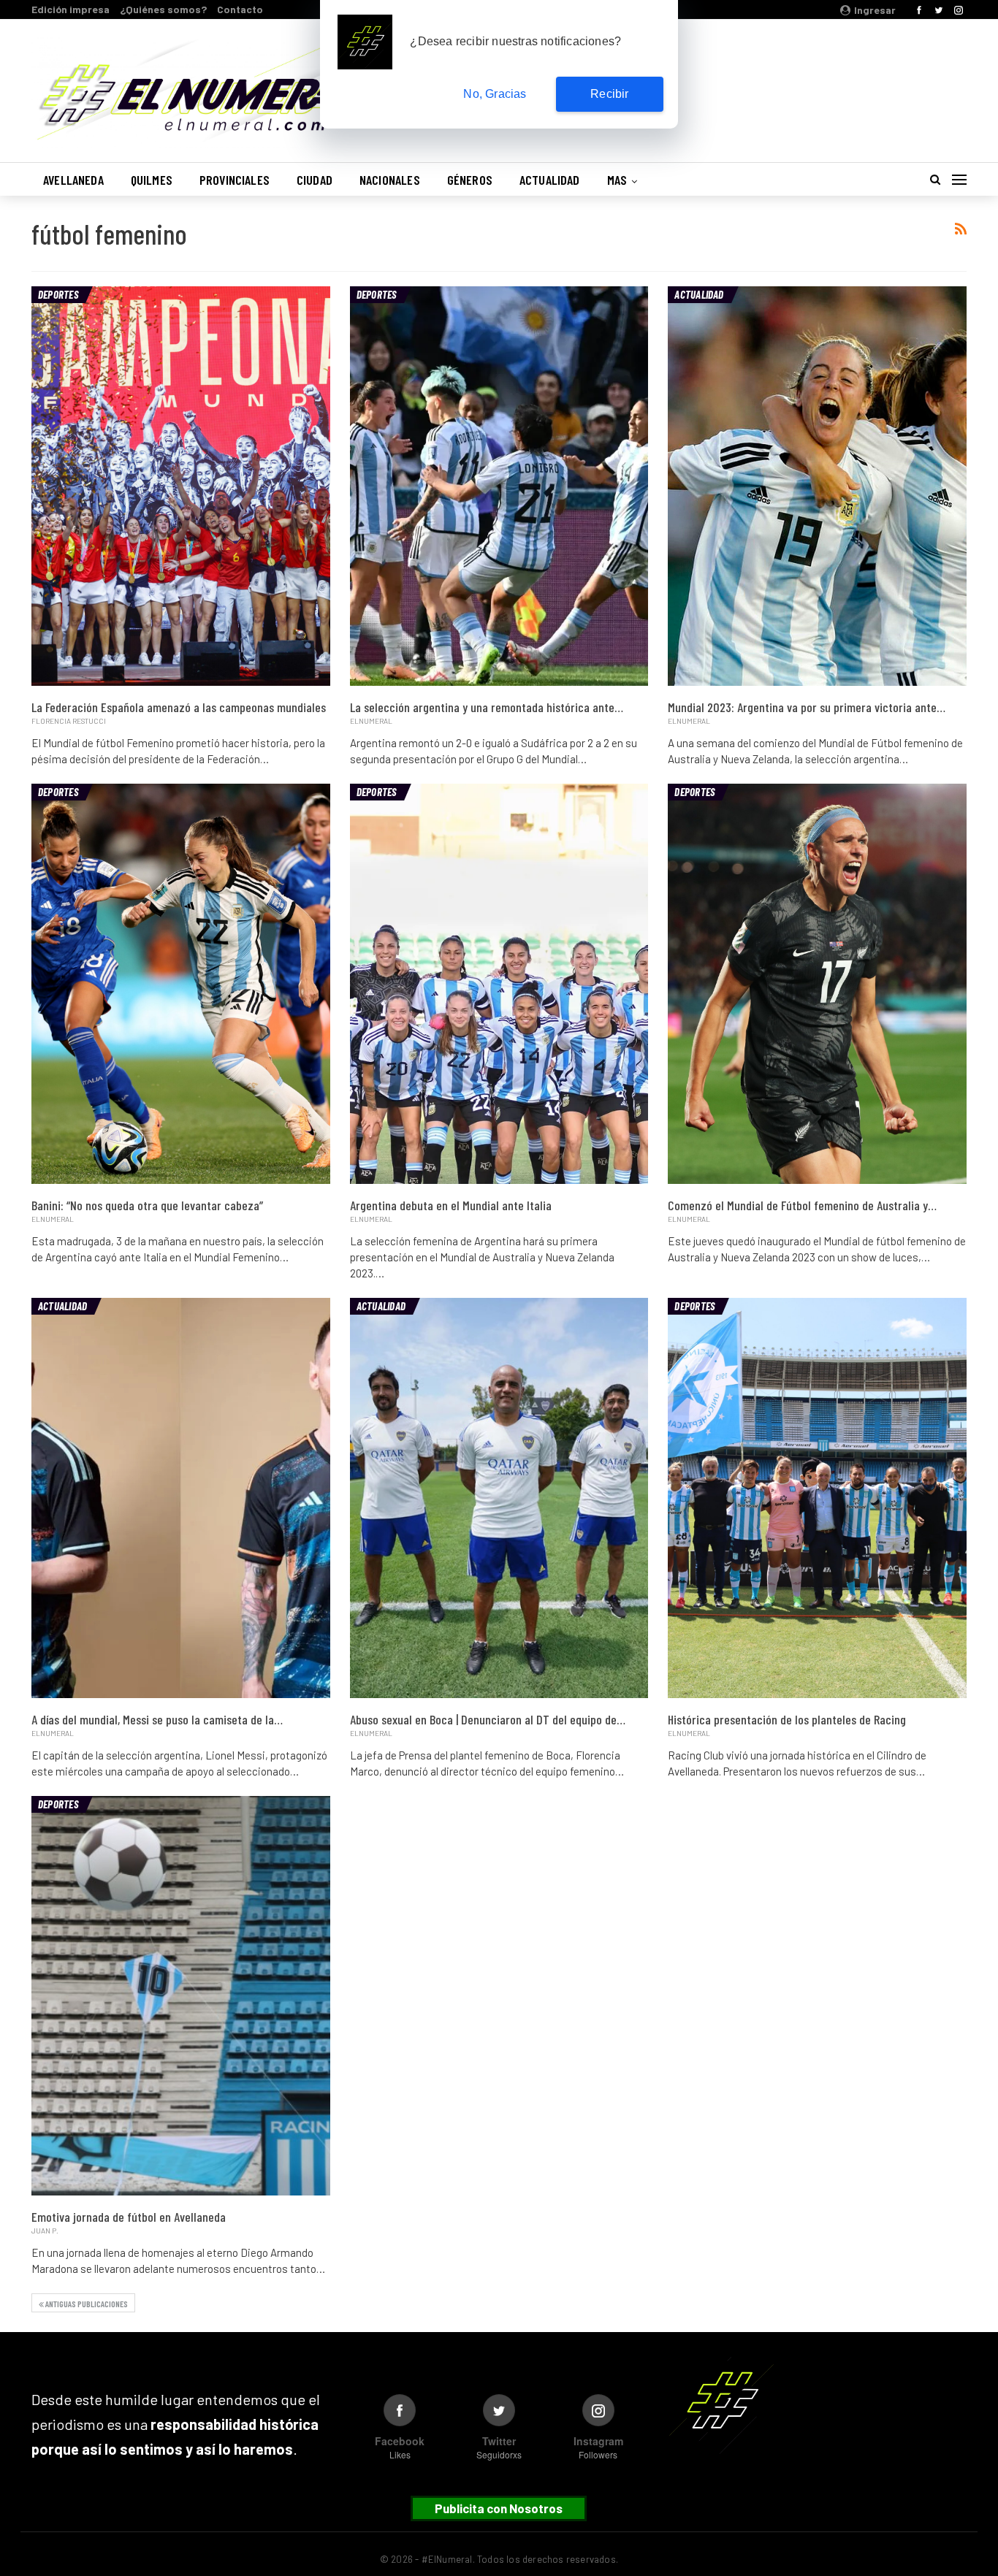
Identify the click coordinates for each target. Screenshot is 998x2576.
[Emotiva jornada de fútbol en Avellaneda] (181, 1996)
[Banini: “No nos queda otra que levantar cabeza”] (181, 984)
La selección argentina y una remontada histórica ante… (487, 707)
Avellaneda (73, 180)
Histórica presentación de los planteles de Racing (787, 1719)
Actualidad (550, 180)
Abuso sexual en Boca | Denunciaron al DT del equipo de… (488, 1719)
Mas (617, 180)
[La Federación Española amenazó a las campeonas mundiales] (181, 486)
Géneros (470, 180)
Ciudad (315, 180)
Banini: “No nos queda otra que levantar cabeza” (147, 1205)
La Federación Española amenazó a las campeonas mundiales (179, 707)
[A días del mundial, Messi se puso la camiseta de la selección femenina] (181, 1498)
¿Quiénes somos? (163, 9)
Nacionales (390, 180)
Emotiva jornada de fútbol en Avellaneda (129, 2217)
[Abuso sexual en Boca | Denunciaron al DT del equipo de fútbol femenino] (499, 1498)
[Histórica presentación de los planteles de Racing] (817, 1498)
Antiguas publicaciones (86, 2304)
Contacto (240, 9)
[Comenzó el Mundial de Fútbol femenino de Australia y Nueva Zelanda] (817, 984)
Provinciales (235, 180)
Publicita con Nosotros (499, 2508)
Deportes (58, 294)
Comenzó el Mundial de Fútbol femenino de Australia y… (802, 1205)
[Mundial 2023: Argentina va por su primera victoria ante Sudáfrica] (817, 486)
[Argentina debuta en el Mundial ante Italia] (499, 984)
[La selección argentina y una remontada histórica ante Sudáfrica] (499, 486)
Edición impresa (71, 9)
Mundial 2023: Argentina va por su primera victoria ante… (807, 707)
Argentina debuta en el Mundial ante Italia (451, 1205)
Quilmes (152, 180)
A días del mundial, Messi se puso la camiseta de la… (157, 1719)
